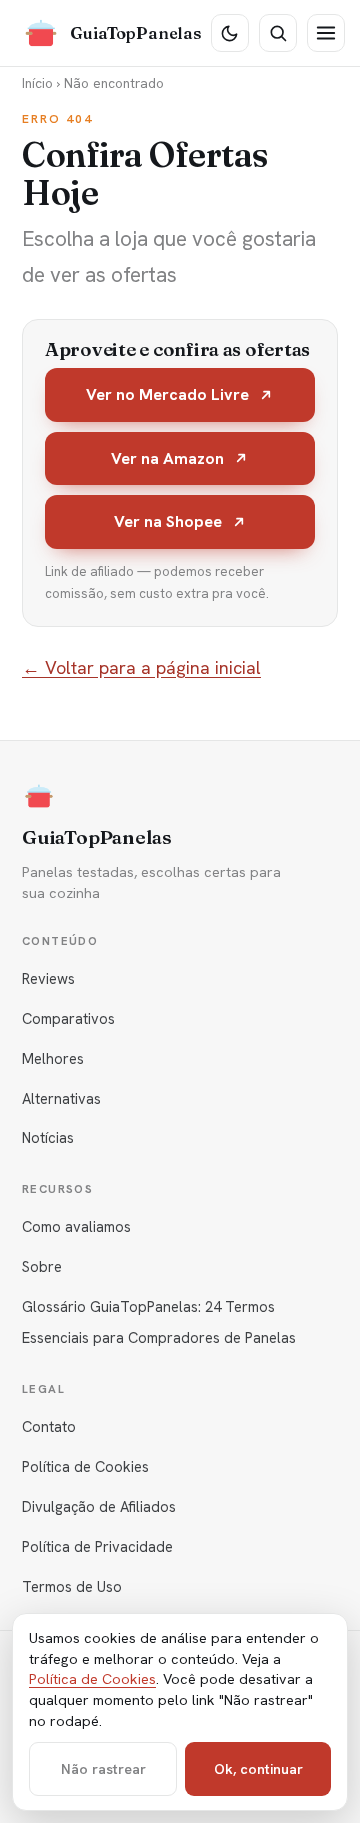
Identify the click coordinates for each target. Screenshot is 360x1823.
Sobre (42, 1266)
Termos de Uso (72, 1586)
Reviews (48, 978)
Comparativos (68, 1018)
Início (37, 83)
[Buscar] (278, 33)
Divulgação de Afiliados (99, 1506)
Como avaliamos (76, 1226)
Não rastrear (103, 1769)
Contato (49, 1426)
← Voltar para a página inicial (141, 667)
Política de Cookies (85, 1466)
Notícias (48, 1137)
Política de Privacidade (97, 1546)
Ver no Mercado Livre (167, 394)
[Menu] (326, 33)
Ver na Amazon (167, 458)
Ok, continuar (258, 1769)
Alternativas (61, 1098)
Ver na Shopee (168, 521)
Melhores (53, 1058)
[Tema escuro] (230, 33)
